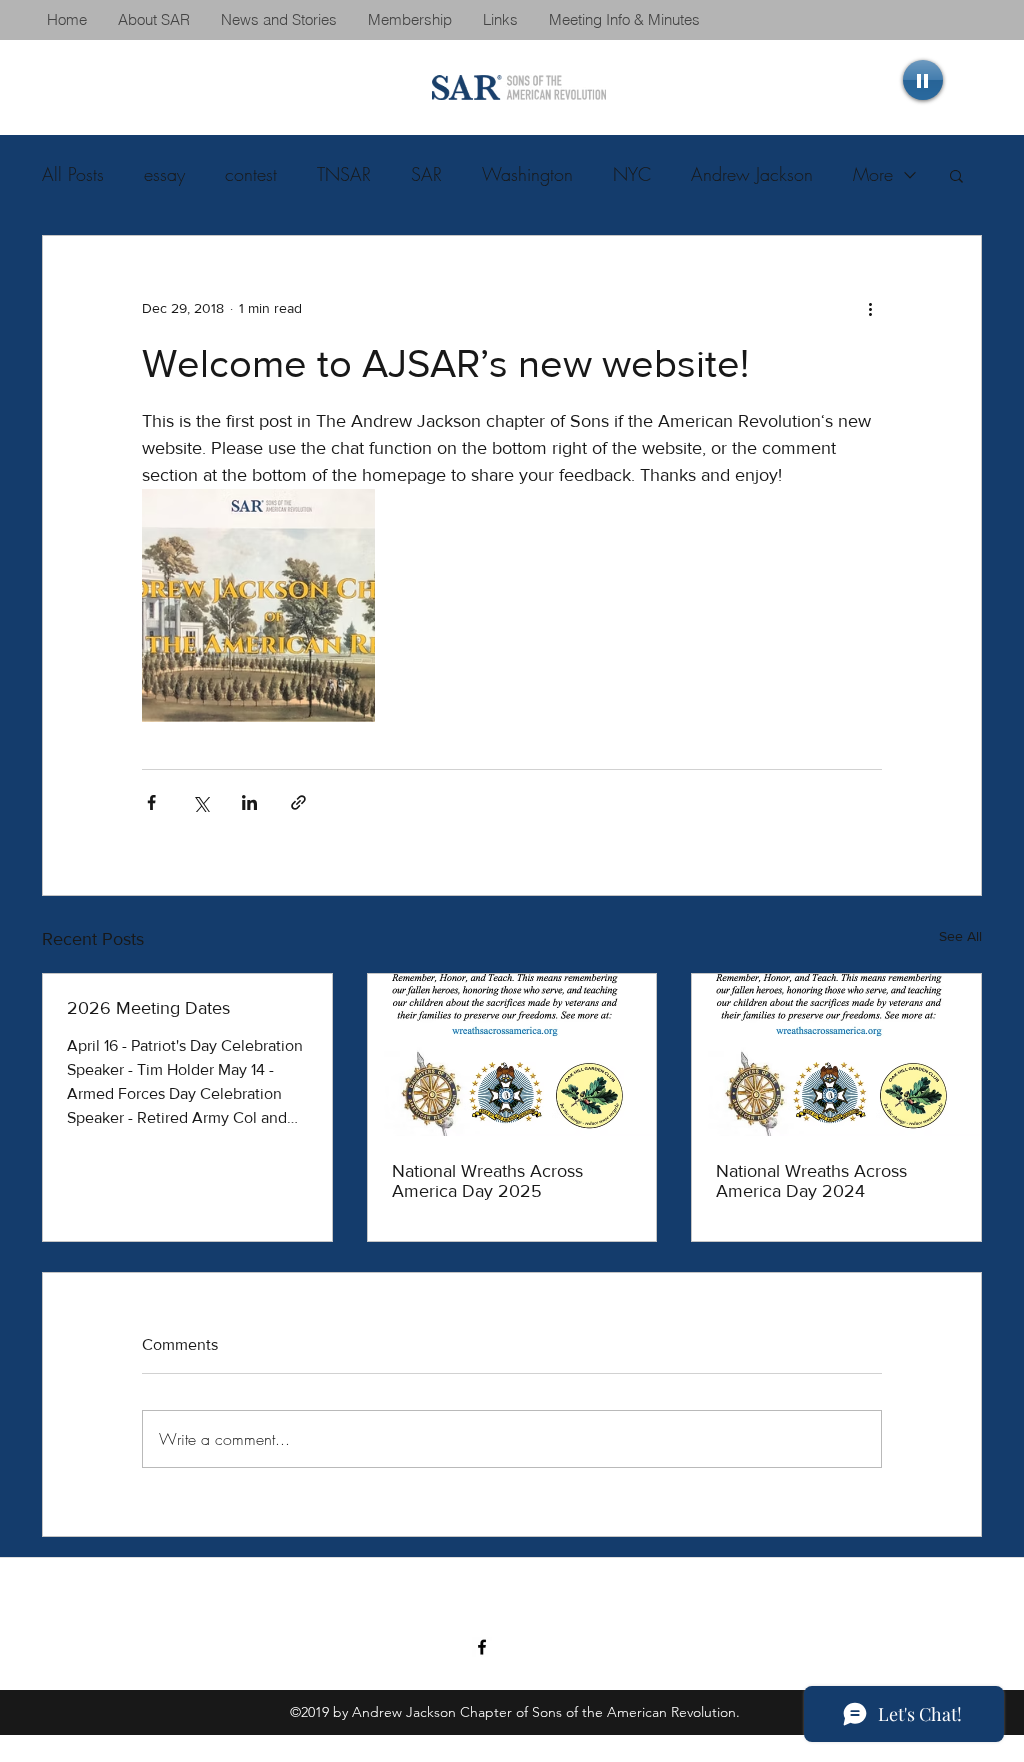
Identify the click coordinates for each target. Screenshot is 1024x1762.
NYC (632, 174)
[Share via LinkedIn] (249, 802)
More (873, 174)
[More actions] (870, 308)
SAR (426, 174)
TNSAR (344, 174)
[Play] (923, 80)
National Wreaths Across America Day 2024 (811, 1181)
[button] (956, 175)
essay (164, 174)
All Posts (73, 174)
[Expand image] (258, 605)
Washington (527, 174)
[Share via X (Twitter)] (200, 802)
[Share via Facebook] (151, 802)
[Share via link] (298, 802)
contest (251, 174)
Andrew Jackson (752, 174)
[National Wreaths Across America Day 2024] (836, 1055)
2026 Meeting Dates (148, 1008)
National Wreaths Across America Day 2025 (487, 1181)
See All (960, 936)
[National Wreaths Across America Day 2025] (512, 1055)
